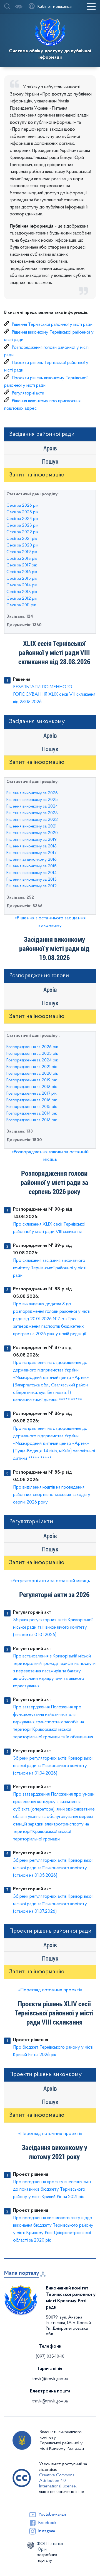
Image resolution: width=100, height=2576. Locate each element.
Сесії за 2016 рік (22, 572)
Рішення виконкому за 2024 (32, 806)
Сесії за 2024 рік (22, 519)
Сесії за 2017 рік (22, 565)
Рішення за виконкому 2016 (32, 860)
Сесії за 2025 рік (22, 512)
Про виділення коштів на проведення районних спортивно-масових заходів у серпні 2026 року (52, 1495)
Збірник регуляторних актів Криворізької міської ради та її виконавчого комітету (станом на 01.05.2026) (53, 1868)
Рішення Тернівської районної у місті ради (52, 325)
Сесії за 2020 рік (22, 545)
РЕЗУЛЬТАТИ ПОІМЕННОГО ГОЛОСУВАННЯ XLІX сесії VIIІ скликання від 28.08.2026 (54, 694)
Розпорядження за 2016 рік (32, 1100)
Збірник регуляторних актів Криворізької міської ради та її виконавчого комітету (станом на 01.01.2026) (53, 1627)
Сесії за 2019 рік (22, 552)
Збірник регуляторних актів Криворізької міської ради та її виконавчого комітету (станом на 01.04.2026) (53, 1766)
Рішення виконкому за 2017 (31, 853)
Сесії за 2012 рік (22, 599)
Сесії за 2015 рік (22, 579)
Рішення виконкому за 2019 (32, 840)
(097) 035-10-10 (50, 2356)
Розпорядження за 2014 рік (32, 1113)
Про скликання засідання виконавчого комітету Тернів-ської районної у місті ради (50, 1268)
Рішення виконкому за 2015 (32, 866)
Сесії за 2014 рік (22, 585)
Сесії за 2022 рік (22, 532)
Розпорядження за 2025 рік (32, 1054)
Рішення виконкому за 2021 (32, 826)
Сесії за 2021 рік (22, 539)
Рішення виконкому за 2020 (32, 833)
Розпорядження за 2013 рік (32, 1120)
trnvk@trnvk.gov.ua (50, 2379)
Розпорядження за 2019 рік (32, 1080)
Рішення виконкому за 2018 (32, 846)
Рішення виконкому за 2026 (32, 793)
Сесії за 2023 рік (22, 525)
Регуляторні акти (28, 393)
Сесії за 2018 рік (22, 559)
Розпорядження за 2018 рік (32, 1087)
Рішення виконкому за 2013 (32, 880)
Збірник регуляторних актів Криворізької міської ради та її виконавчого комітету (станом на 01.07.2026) (53, 1904)
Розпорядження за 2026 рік (32, 1047)
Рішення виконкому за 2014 (32, 873)
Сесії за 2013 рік (22, 592)
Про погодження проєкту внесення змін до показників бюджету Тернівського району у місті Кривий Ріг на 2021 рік (52, 2189)
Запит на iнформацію (37, 475)
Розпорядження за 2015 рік (32, 1107)
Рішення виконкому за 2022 (32, 820)
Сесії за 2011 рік (21, 605)
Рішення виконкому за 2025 (32, 800)
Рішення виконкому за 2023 (32, 813)
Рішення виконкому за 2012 (32, 886)
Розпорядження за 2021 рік (32, 1067)
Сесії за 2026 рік (22, 506)
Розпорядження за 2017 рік (32, 1094)
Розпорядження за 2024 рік (32, 1060)
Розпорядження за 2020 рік (32, 1074)
